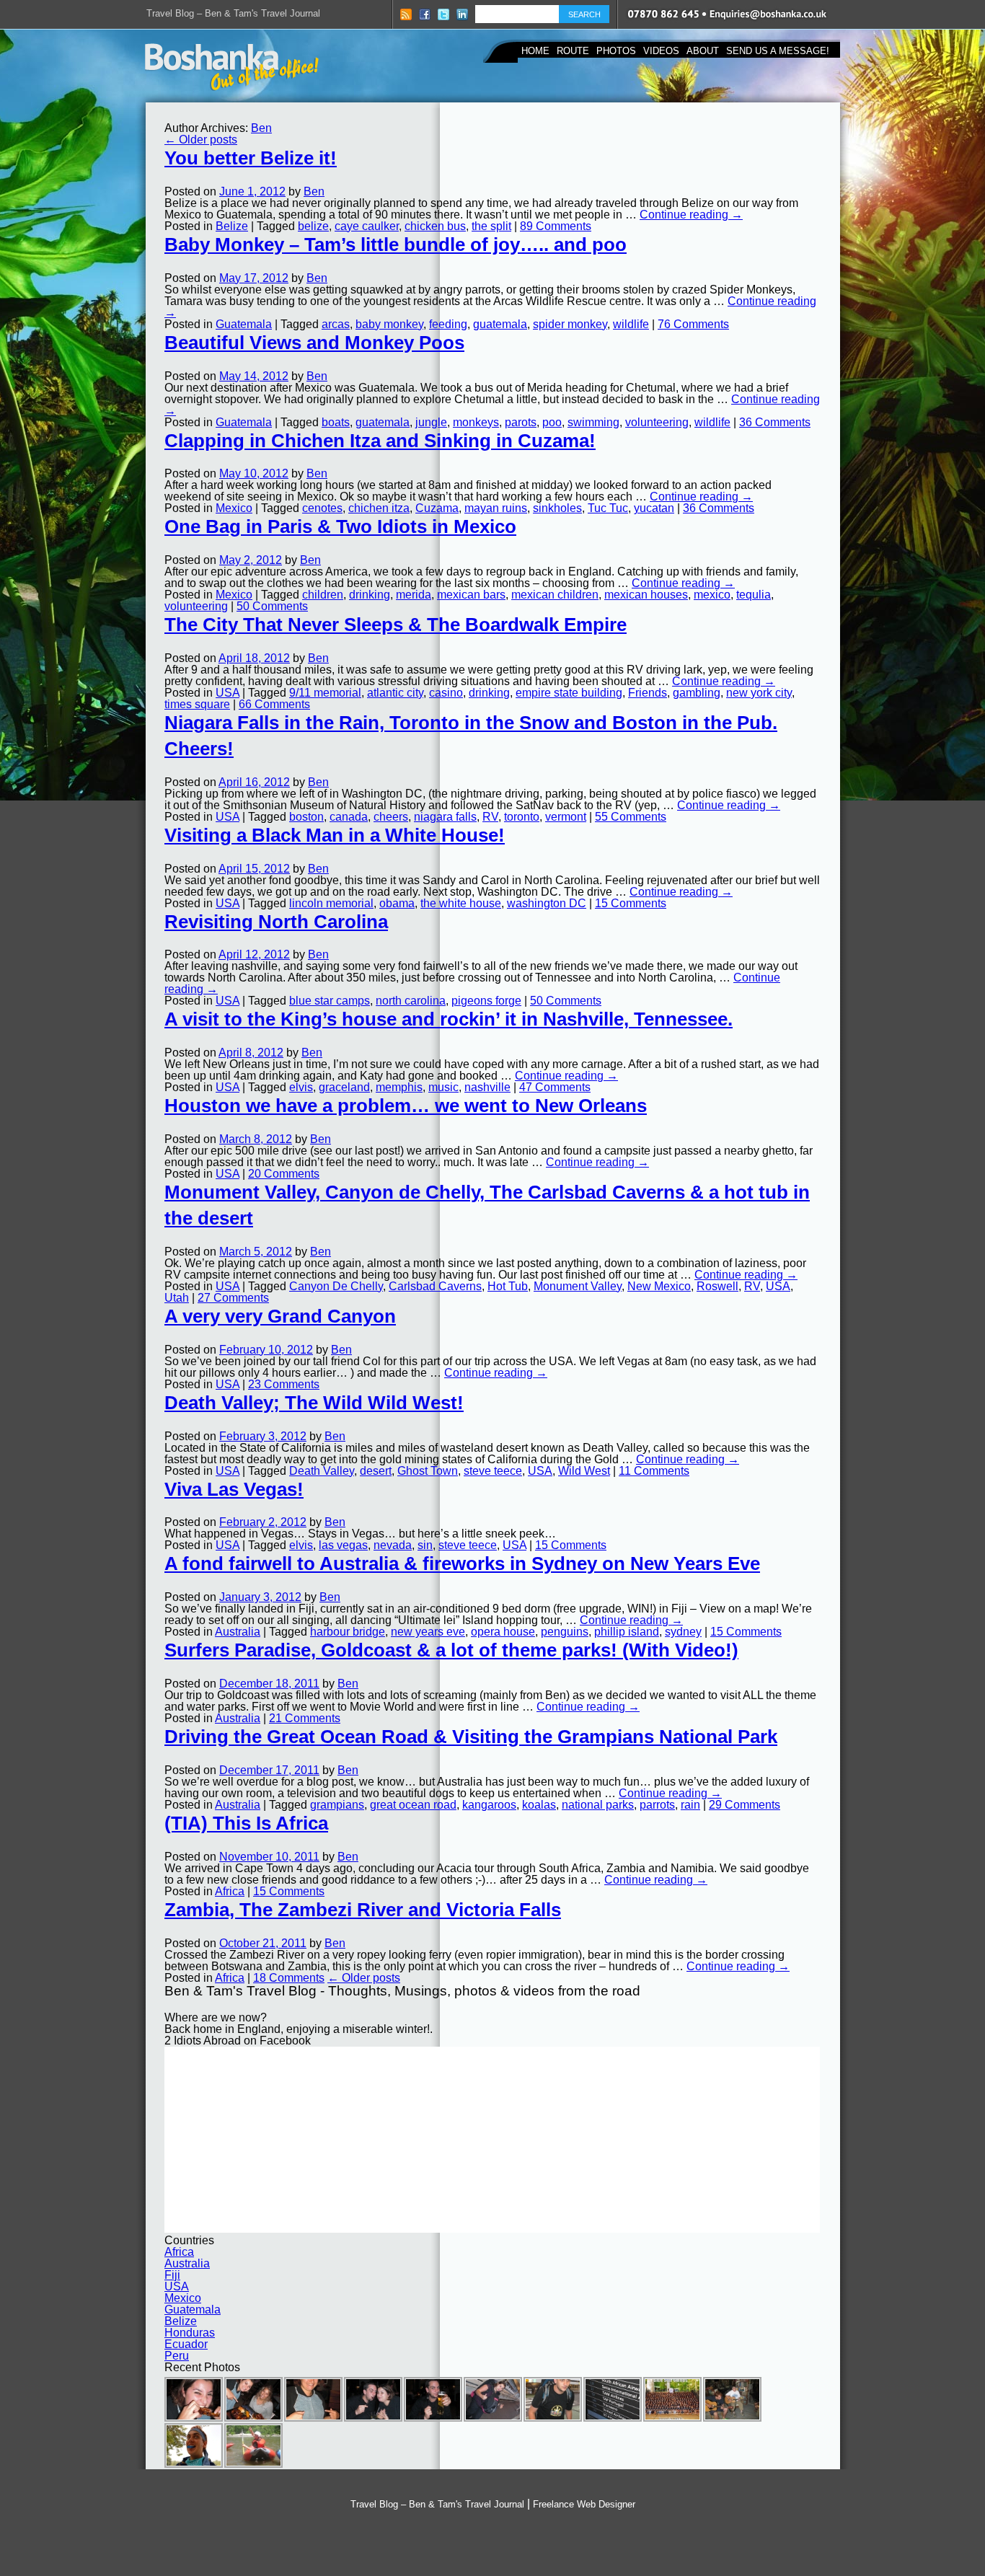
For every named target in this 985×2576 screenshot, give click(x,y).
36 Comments (775, 422)
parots (521, 422)
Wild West (584, 1471)
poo (552, 422)
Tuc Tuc (608, 508)
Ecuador (186, 2344)
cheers (391, 817)
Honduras (190, 2333)
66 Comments (274, 704)
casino (446, 693)
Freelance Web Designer (584, 2504)
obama (397, 903)
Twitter (443, 14)
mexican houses (646, 595)
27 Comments (233, 1298)
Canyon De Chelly (336, 1286)
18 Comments (289, 1978)
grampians (337, 1805)
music (443, 1087)
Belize (232, 226)
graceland (344, 1087)
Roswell (717, 1286)
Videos (661, 51)
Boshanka (232, 67)
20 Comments (284, 1174)
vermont (566, 817)
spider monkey (570, 324)
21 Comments (305, 1718)
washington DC (547, 903)
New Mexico (659, 1286)
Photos (616, 51)
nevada (393, 1545)
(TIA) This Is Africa (246, 1823)
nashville (487, 1087)
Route (573, 51)
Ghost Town (428, 1471)
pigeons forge (486, 1001)
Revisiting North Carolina (276, 922)
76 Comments (693, 324)
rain (690, 1805)
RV (490, 817)
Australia (238, 1632)
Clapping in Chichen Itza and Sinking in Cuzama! (380, 441)
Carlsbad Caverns (435, 1286)
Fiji (172, 2275)
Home (535, 51)
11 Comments (654, 1471)
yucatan (654, 508)
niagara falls (445, 817)
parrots (657, 1805)
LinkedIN (462, 14)
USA (228, 693)
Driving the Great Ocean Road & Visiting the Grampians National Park (471, 1737)
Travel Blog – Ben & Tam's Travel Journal (233, 13)
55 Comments (631, 817)
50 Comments (272, 606)
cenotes (322, 508)
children (323, 595)
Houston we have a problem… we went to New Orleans (406, 1106)
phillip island (627, 1632)
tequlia (754, 595)
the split (491, 226)
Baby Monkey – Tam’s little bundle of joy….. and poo (396, 244)
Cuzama (437, 508)
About (703, 51)
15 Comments (631, 903)
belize (313, 226)
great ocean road (413, 1805)
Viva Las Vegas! (234, 1489)
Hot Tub (508, 1286)
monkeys (476, 422)
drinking (370, 595)
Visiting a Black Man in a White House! (335, 835)
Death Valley (322, 1471)
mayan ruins (496, 508)
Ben (261, 128)
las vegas (343, 1545)
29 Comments (745, 1805)
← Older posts (201, 140)
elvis (301, 1087)
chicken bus (435, 226)
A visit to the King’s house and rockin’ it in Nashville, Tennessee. (449, 1019)
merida (414, 595)
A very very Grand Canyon (280, 1316)
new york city (759, 693)
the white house (461, 903)
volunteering (657, 422)
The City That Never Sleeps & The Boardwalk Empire (396, 625)
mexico (712, 595)
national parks (598, 1805)
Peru (177, 2356)
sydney (683, 1632)
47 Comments (555, 1087)
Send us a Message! (778, 51)
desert (376, 1471)
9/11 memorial (325, 693)
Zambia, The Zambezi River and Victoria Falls (363, 1910)
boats (336, 422)
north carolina (411, 1001)
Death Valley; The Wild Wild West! (314, 1403)
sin (425, 1545)
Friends (648, 693)
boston (306, 817)
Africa (230, 1891)
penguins (565, 1632)
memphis (399, 1087)
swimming (593, 422)
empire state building (569, 693)
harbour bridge (348, 1632)
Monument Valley (578, 1286)
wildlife (631, 324)
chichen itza (379, 508)
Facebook (425, 14)
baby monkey (389, 324)
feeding (448, 324)
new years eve (428, 1632)
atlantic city (395, 693)
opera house (503, 1632)
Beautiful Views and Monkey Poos (314, 343)
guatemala (500, 324)
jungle (431, 422)
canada (349, 817)
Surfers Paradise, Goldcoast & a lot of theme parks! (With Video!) (451, 1650)
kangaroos (489, 1805)
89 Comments (556, 226)
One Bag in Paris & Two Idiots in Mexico (340, 526)
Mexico (234, 508)
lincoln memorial (331, 903)
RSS (406, 14)
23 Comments (284, 1384)
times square (197, 704)
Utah (177, 1298)
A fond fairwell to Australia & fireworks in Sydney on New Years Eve (462, 1563)
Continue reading (691, 215)
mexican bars (471, 595)
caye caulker (367, 226)
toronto (522, 817)
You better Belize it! (251, 158)
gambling (697, 693)
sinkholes (557, 508)
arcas (336, 324)
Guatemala (244, 324)
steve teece (493, 1471)
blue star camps (330, 1001)
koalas (539, 1805)
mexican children (555, 595)
